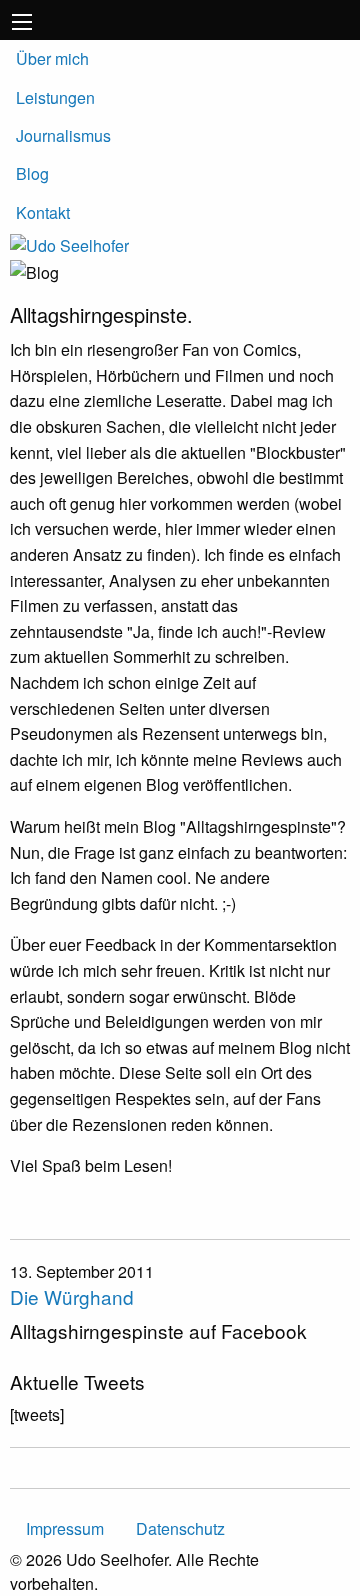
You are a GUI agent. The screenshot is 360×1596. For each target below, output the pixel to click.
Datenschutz (180, 1528)
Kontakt (43, 212)
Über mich (52, 58)
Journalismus (63, 135)
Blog (32, 173)
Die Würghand (72, 1296)
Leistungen (55, 97)
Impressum (65, 1528)
